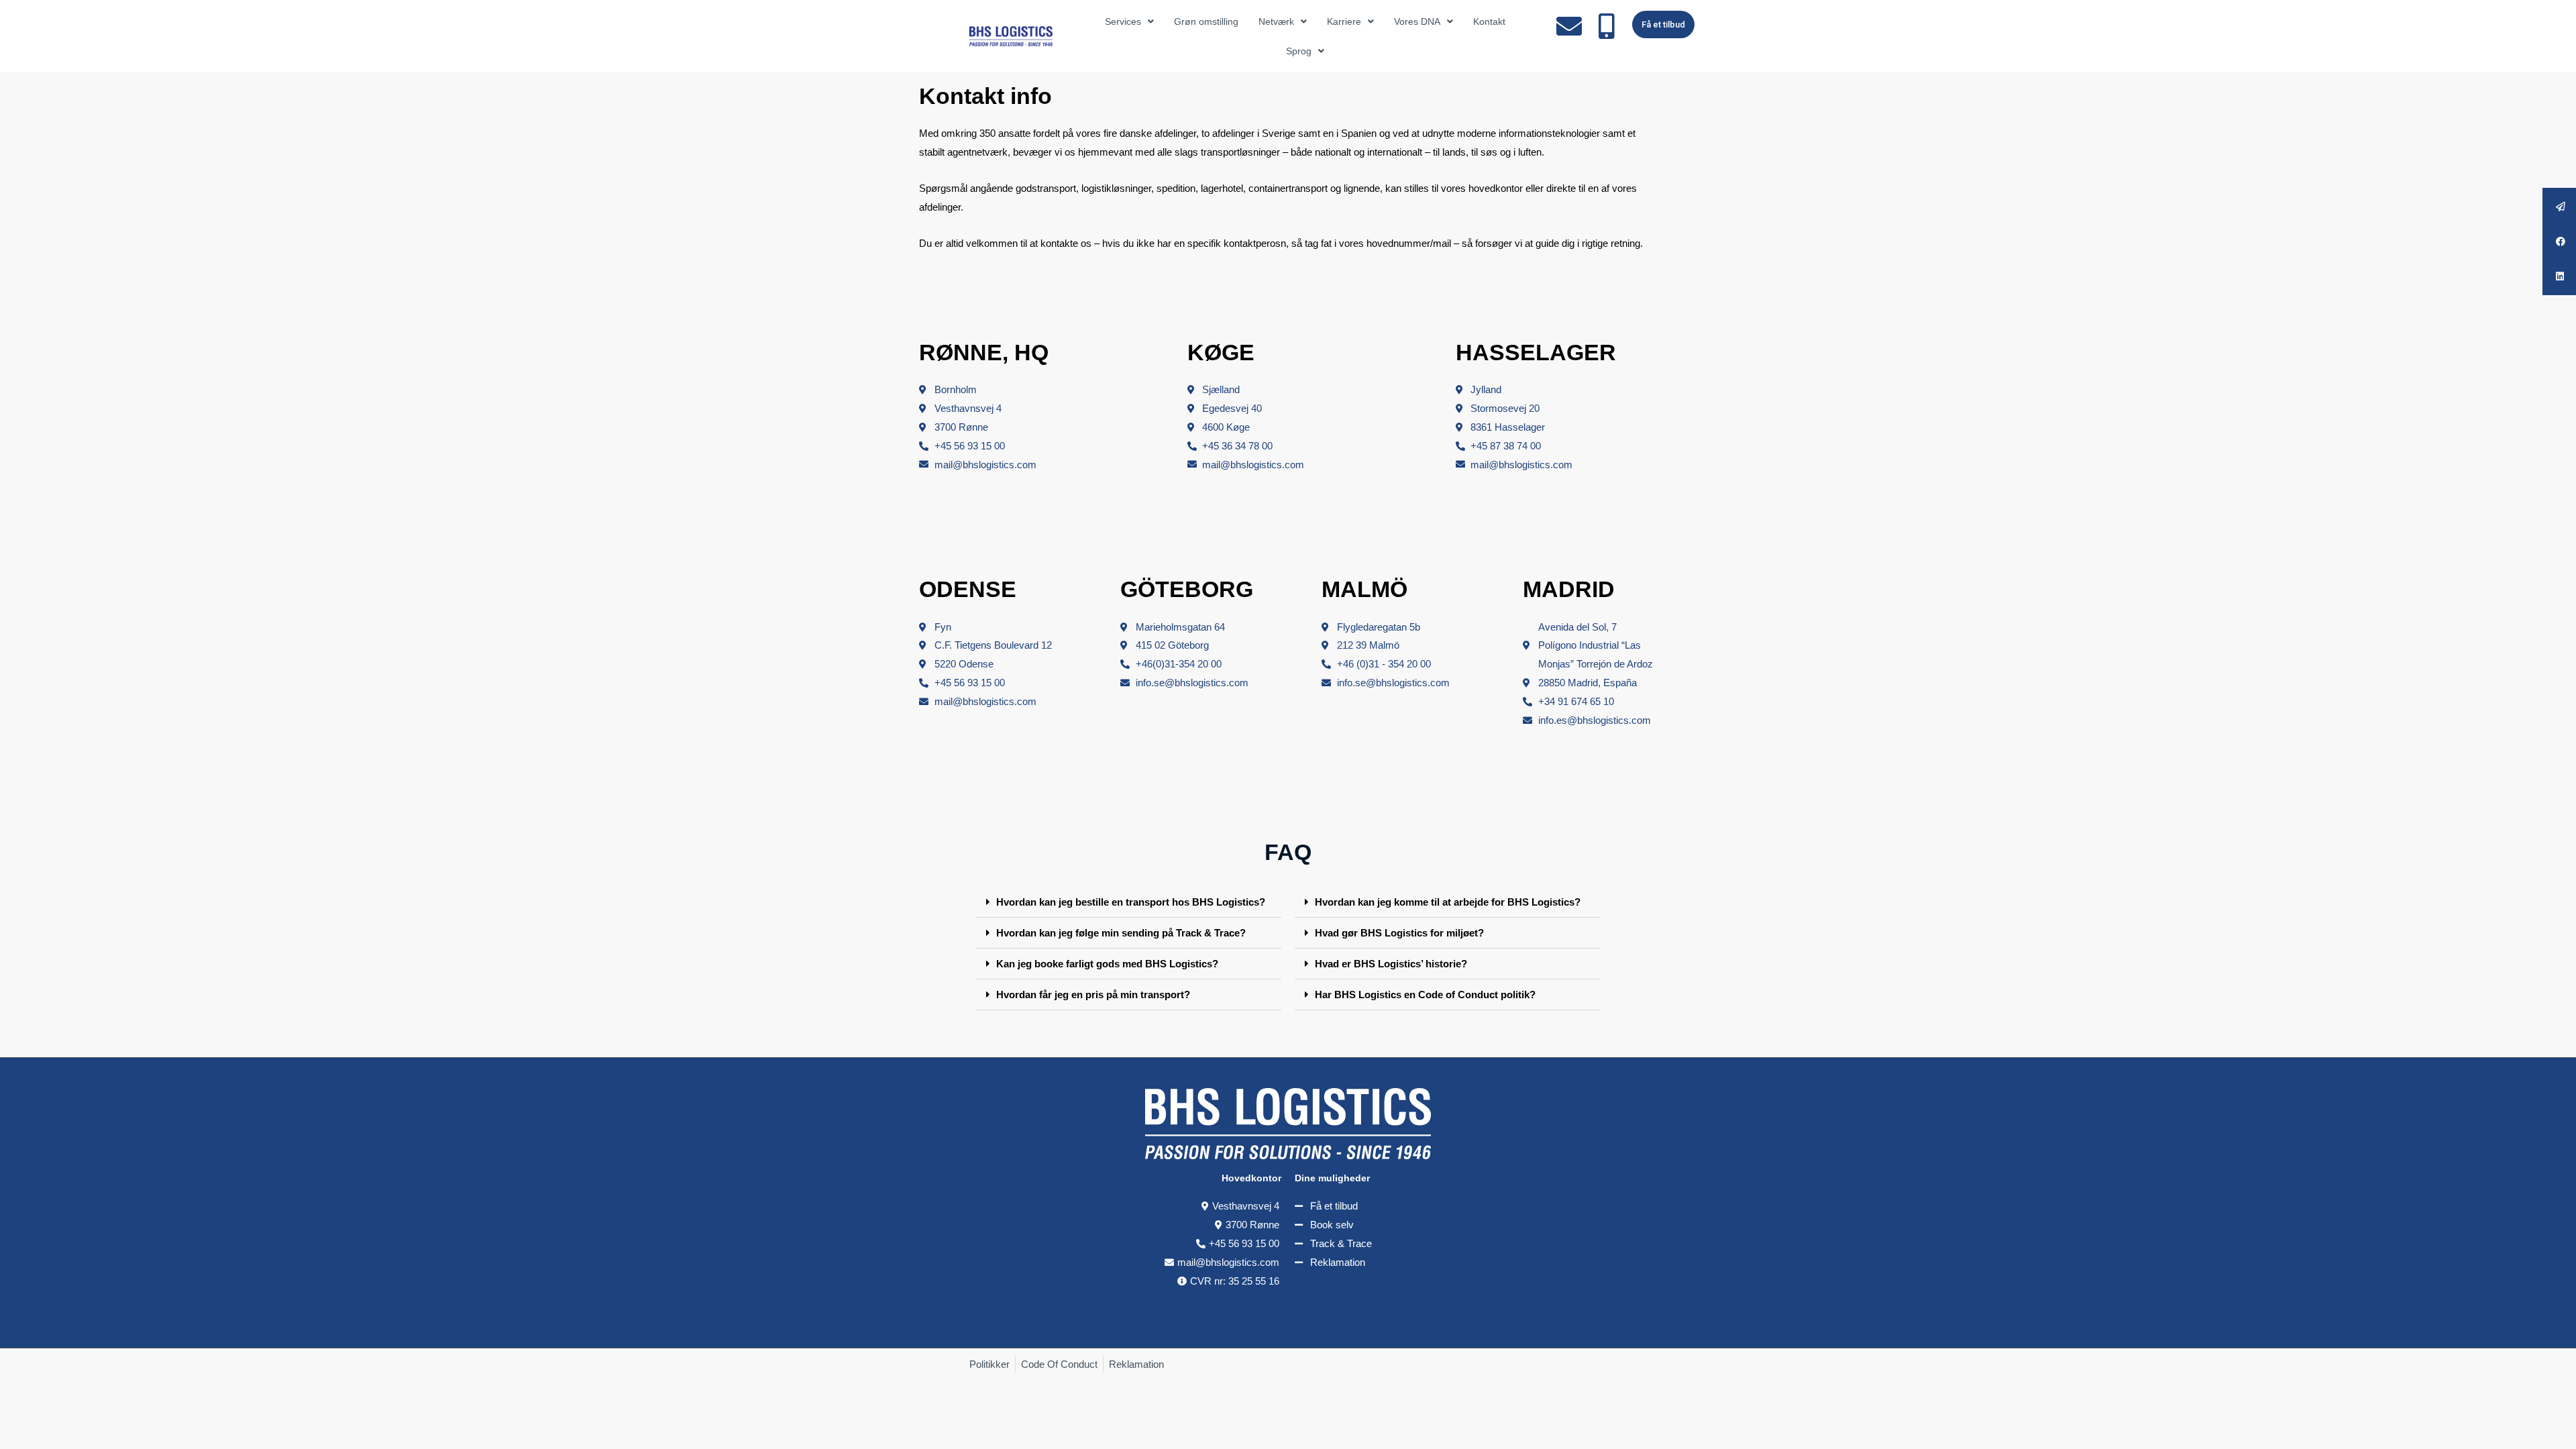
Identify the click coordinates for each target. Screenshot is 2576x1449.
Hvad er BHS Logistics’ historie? (1391, 964)
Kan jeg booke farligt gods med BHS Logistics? (1107, 964)
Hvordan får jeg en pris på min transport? (1093, 995)
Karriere (1344, 21)
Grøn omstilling (1206, 21)
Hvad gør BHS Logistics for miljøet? (1399, 933)
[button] (1129, 902)
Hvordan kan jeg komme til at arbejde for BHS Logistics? (1448, 902)
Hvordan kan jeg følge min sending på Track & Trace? (1121, 933)
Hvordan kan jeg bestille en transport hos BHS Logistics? (1131, 902)
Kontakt (1489, 21)
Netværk (1276, 21)
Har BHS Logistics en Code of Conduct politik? (1425, 995)
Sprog (1299, 51)
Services (1123, 21)
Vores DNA (1417, 21)
